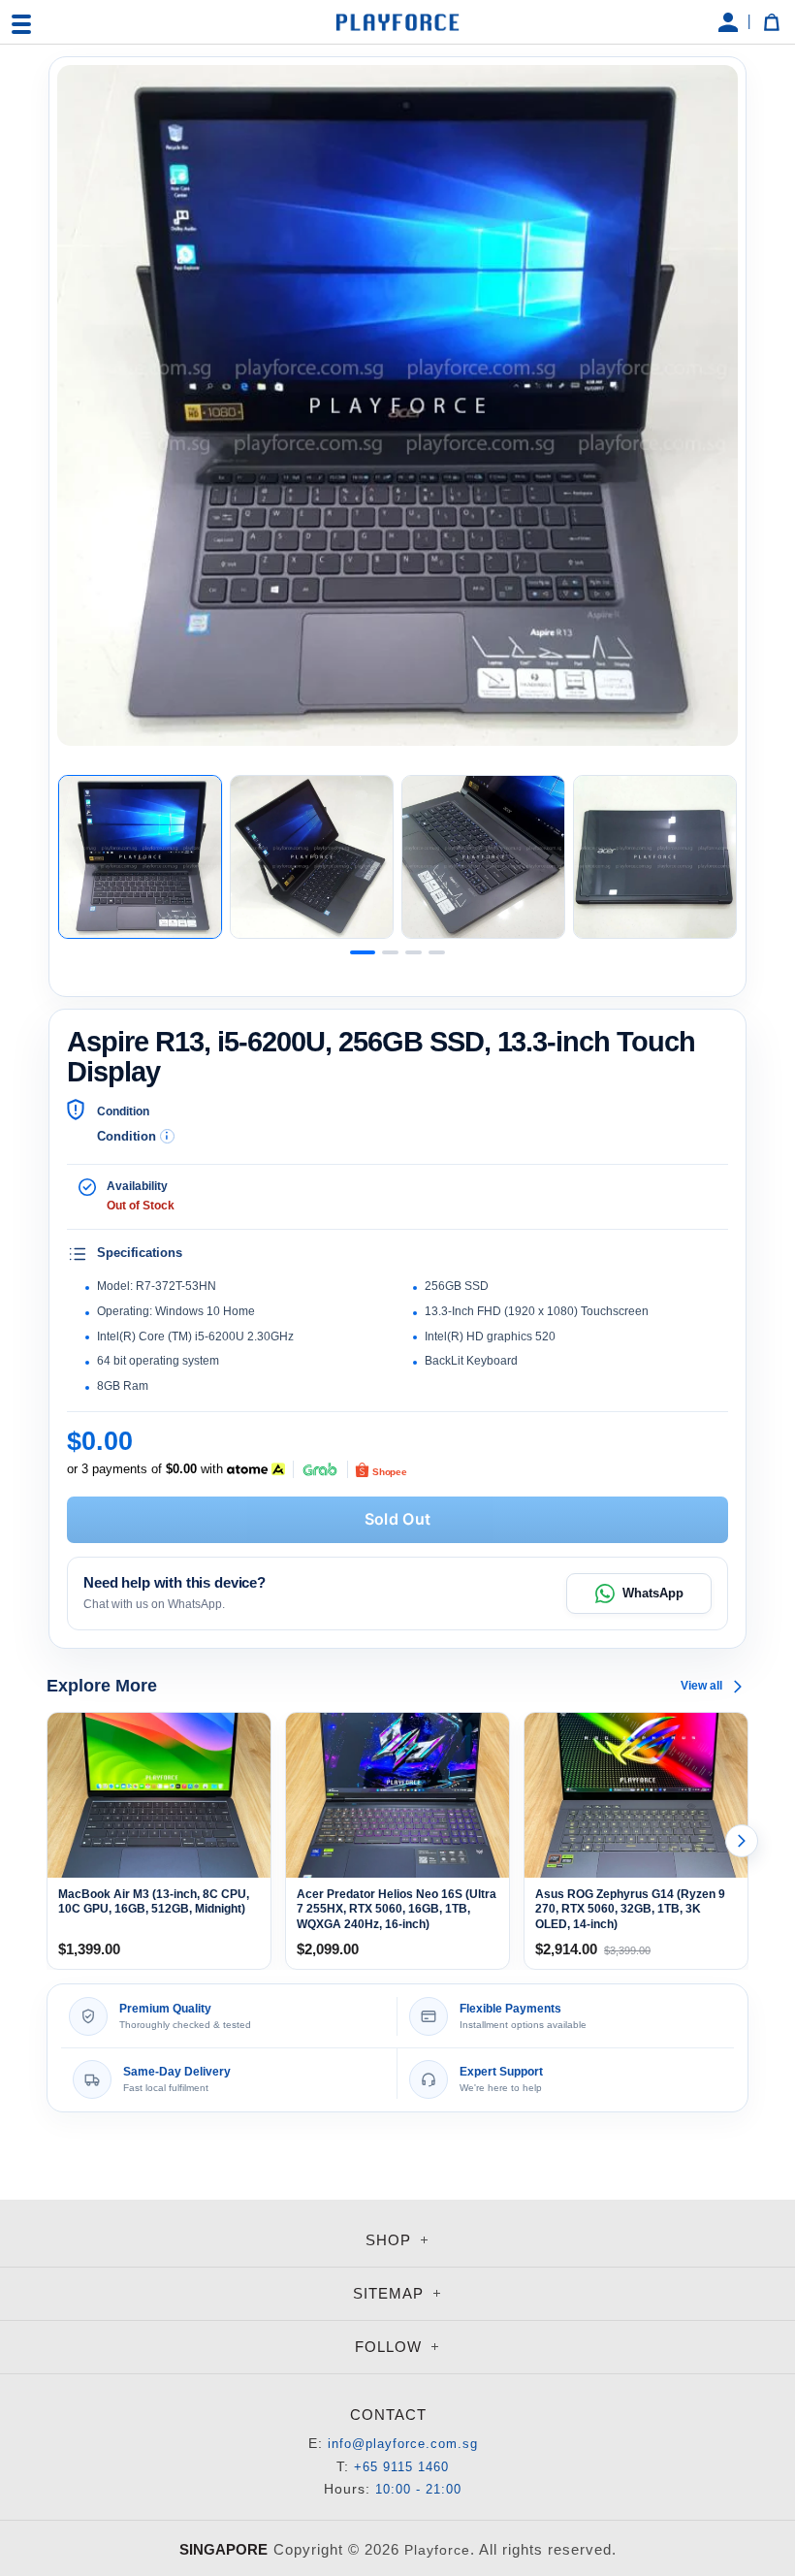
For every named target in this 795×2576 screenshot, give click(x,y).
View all (701, 1686)
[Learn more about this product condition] (167, 1136)
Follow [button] (391, 2347)
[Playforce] (397, 22)
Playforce (437, 2550)
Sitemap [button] (391, 2293)
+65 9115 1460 (401, 2467)
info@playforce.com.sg (403, 2444)
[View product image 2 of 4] (312, 857)
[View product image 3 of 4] (483, 857)
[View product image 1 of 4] (140, 857)
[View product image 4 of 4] (655, 857)
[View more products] (742, 1841)
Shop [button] (391, 2240)
